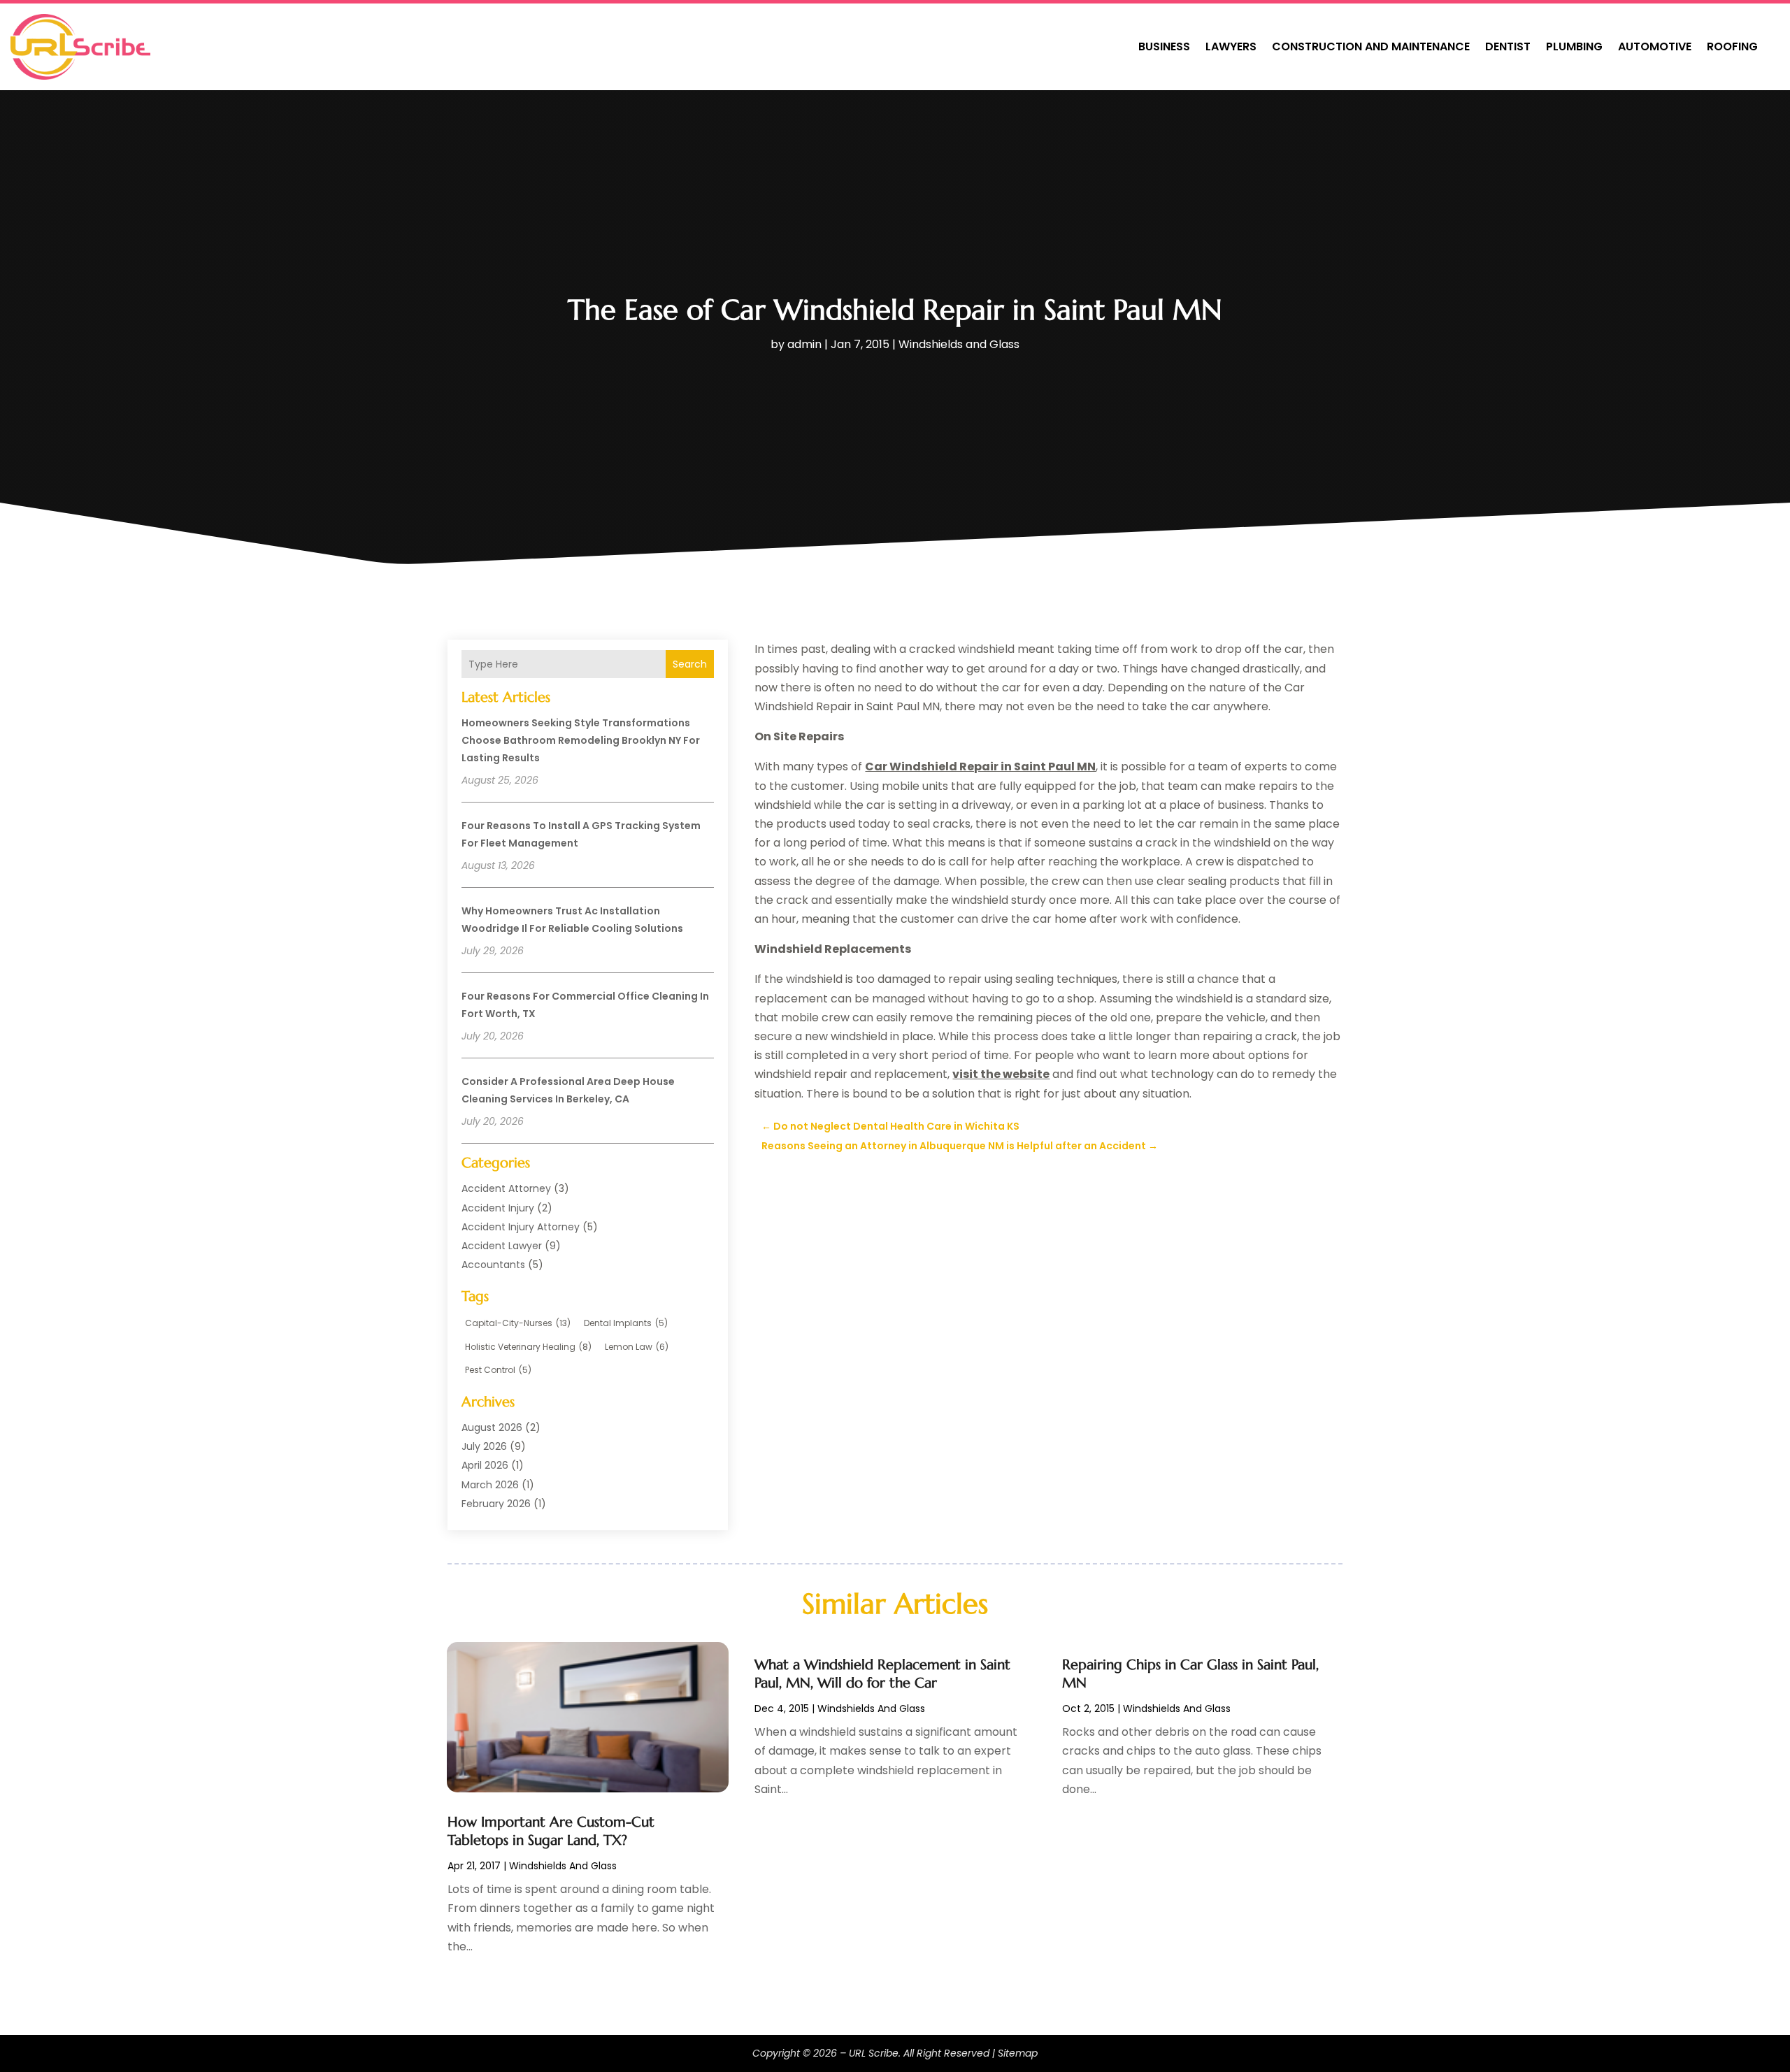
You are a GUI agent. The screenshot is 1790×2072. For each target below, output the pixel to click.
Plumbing (1574, 46)
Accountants (493, 1265)
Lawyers (1231, 46)
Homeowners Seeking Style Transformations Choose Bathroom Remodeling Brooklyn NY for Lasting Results (581, 740)
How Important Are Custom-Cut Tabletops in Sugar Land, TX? (551, 1831)
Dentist (1508, 46)
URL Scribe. (875, 2053)
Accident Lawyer (502, 1246)
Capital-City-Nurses (518, 1323)
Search (690, 664)
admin (804, 344)
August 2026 (492, 1427)
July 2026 (484, 1446)
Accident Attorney (506, 1188)
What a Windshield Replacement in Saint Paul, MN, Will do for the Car (882, 1674)
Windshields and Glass (959, 344)
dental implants (626, 1323)
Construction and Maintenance (1371, 46)
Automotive (1655, 46)
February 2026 (496, 1504)
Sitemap (1018, 2053)
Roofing (1732, 46)
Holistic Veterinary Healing (528, 1347)
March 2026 (490, 1485)
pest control (498, 1370)
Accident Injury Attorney (521, 1227)
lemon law (637, 1347)
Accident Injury (498, 1208)
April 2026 (485, 1465)
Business (1164, 46)
